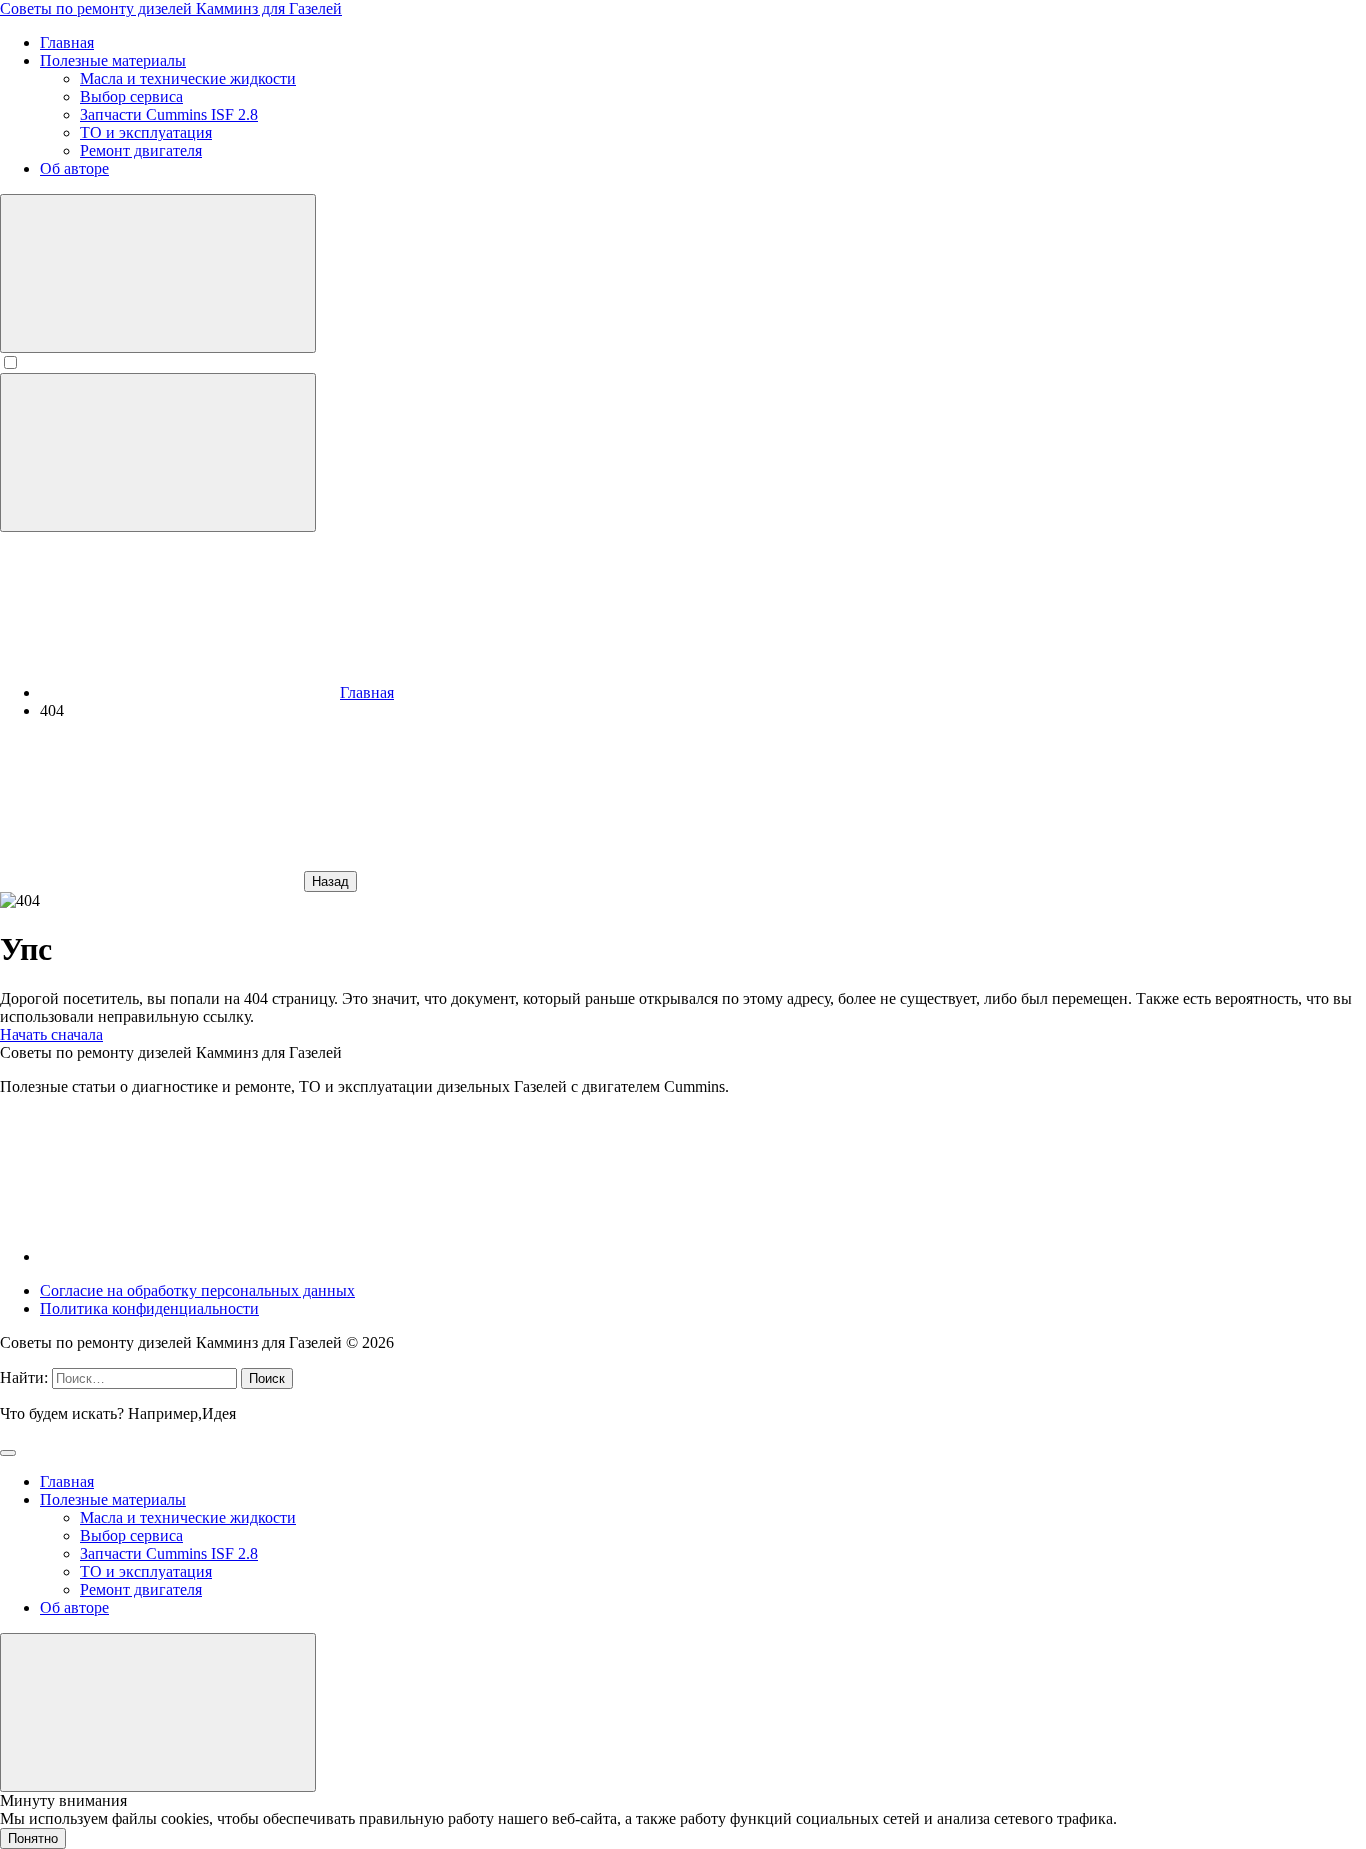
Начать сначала (51, 1034)
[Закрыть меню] (158, 1712)
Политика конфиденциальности (149, 1308)
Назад (330, 881)
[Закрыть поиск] (8, 1453)
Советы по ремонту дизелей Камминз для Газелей (171, 8)
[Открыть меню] (158, 452)
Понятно (33, 1838)
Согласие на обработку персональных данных (197, 1290)
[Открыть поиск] (158, 273)
